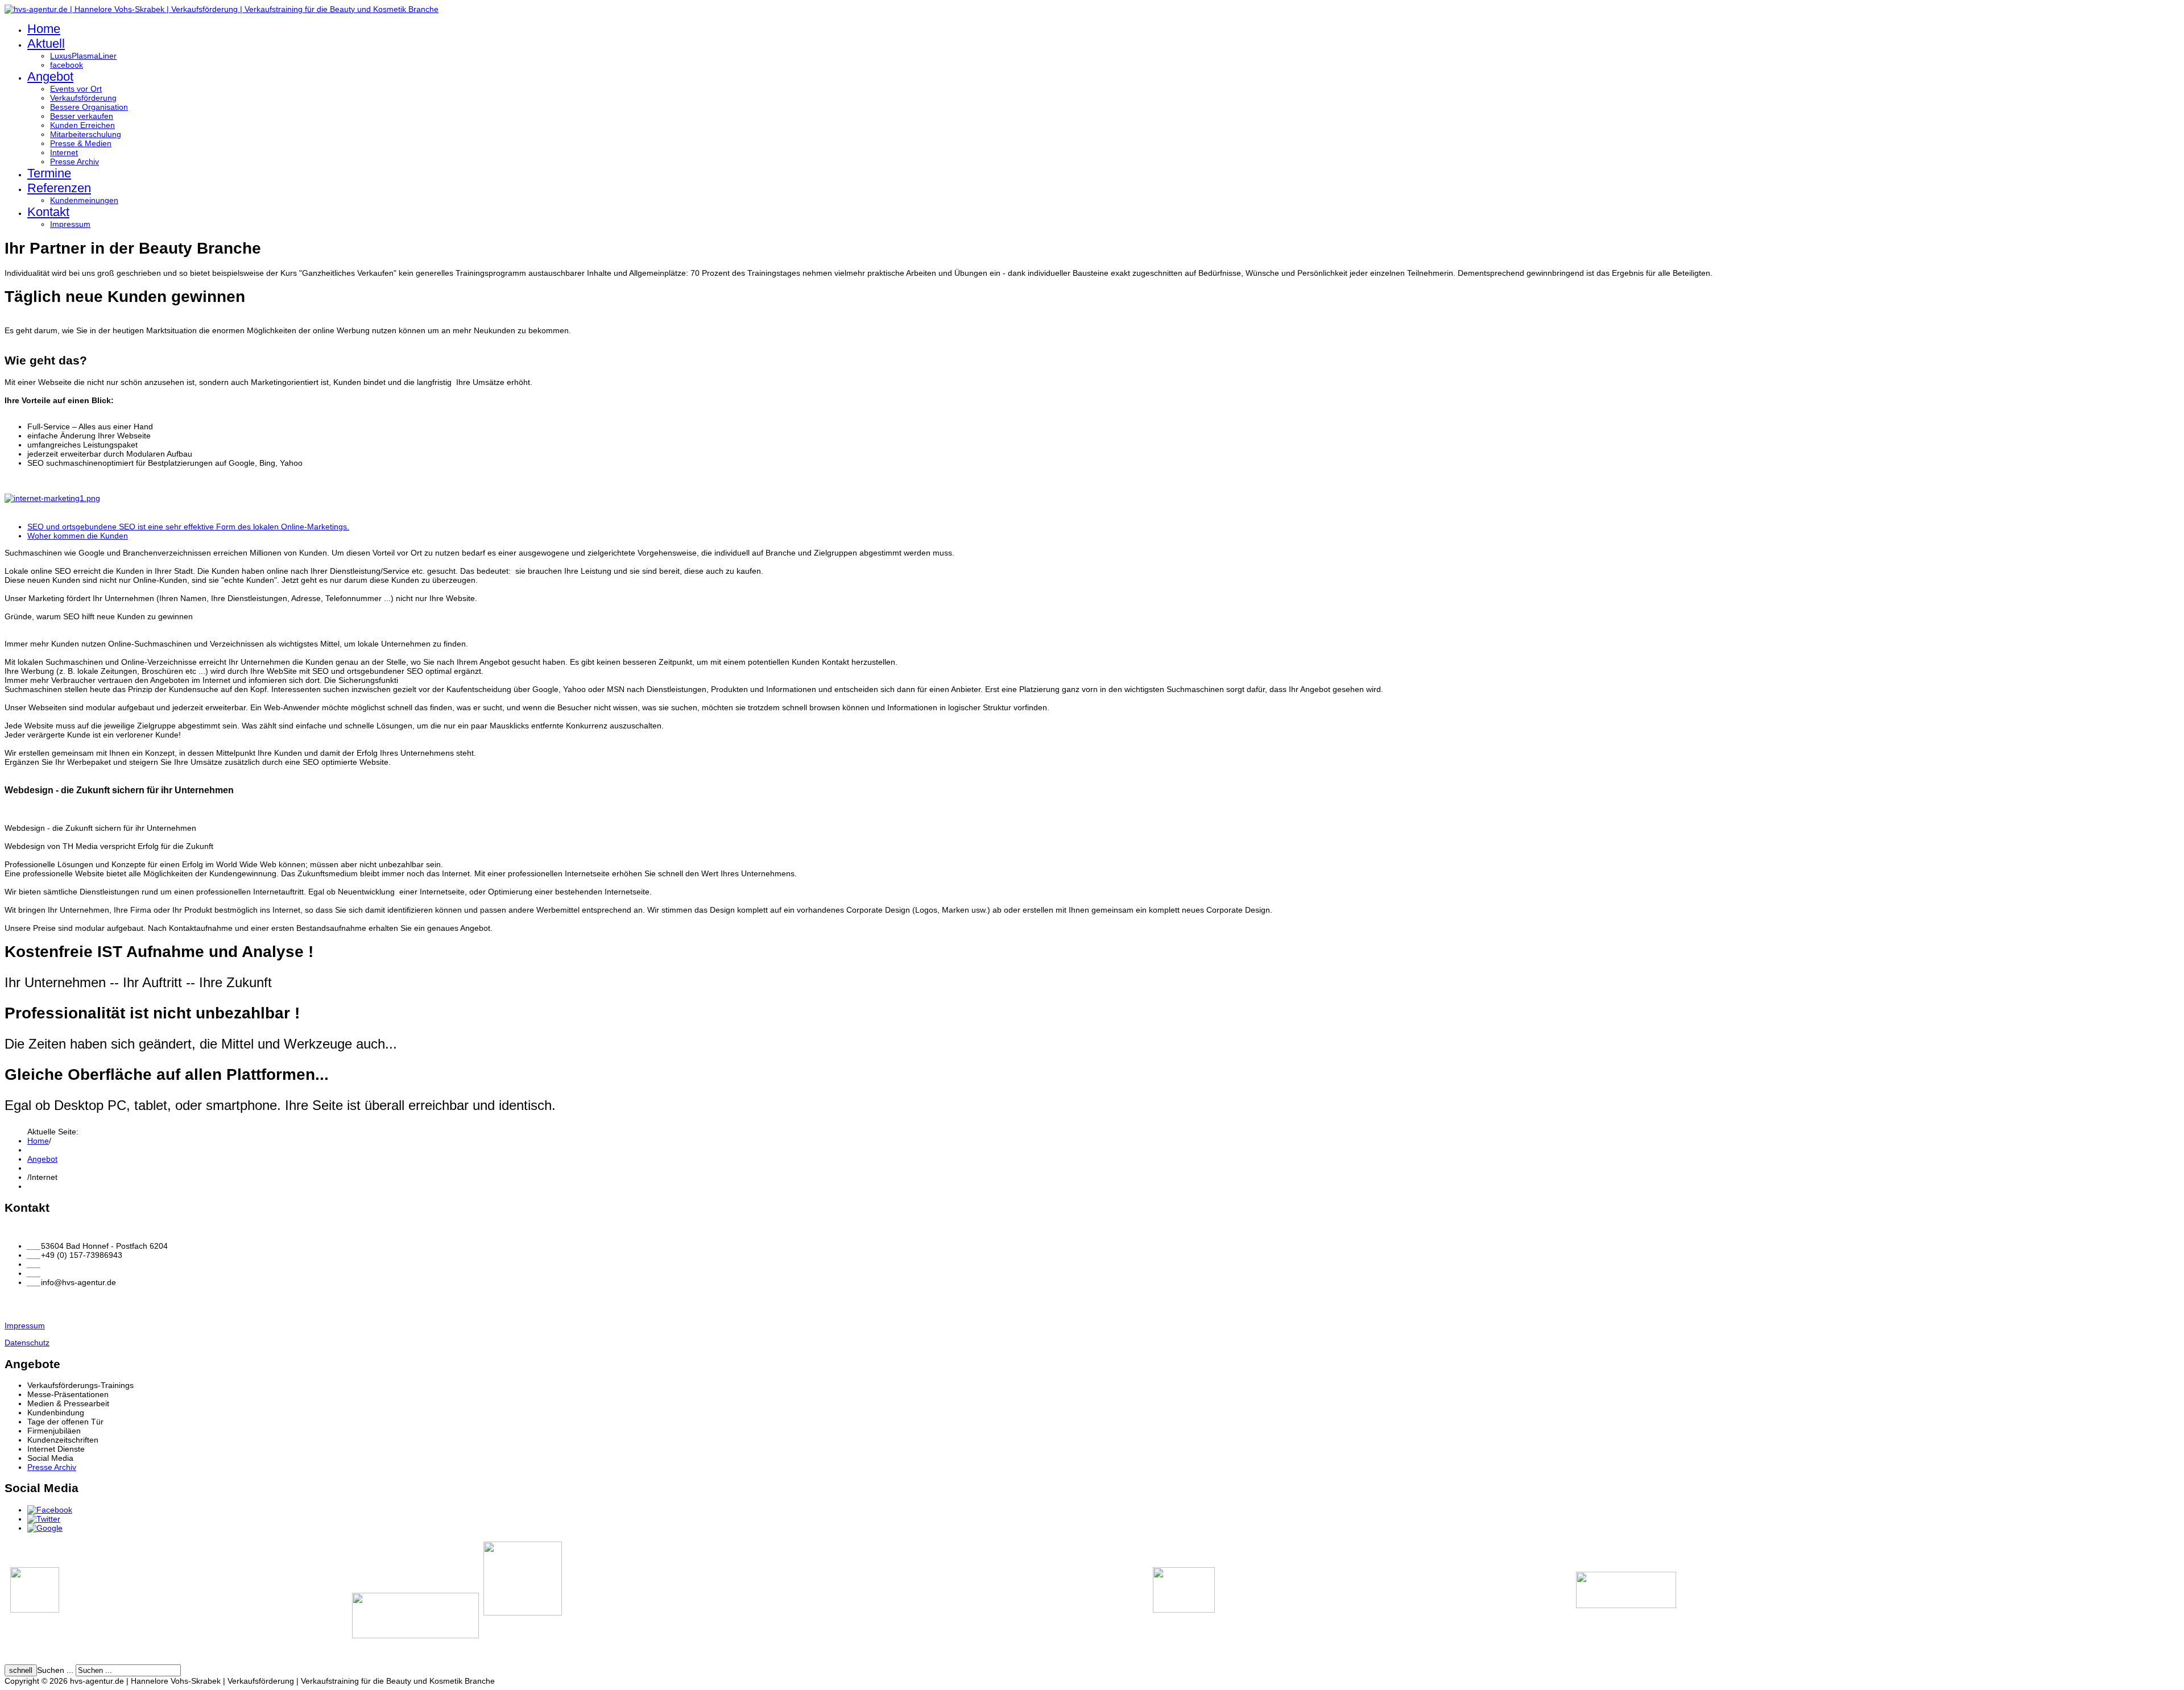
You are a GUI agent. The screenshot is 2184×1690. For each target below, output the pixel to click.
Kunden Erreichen (82, 125)
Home (44, 29)
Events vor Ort (76, 89)
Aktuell (46, 44)
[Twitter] (44, 1519)
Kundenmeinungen (84, 200)
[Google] (45, 1528)
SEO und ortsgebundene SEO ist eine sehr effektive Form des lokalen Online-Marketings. (188, 527)
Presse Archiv (75, 161)
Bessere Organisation (89, 107)
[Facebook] (50, 1510)
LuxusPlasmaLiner (83, 56)
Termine (49, 173)
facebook (67, 65)
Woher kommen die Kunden (78, 536)
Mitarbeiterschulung (86, 134)
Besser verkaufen (82, 116)
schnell (21, 1670)
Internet (64, 152)
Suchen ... (55, 1670)
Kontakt (48, 212)
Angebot (50, 76)
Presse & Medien (81, 143)
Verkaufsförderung (83, 98)
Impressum (70, 224)
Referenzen (59, 188)
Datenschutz (27, 1343)
